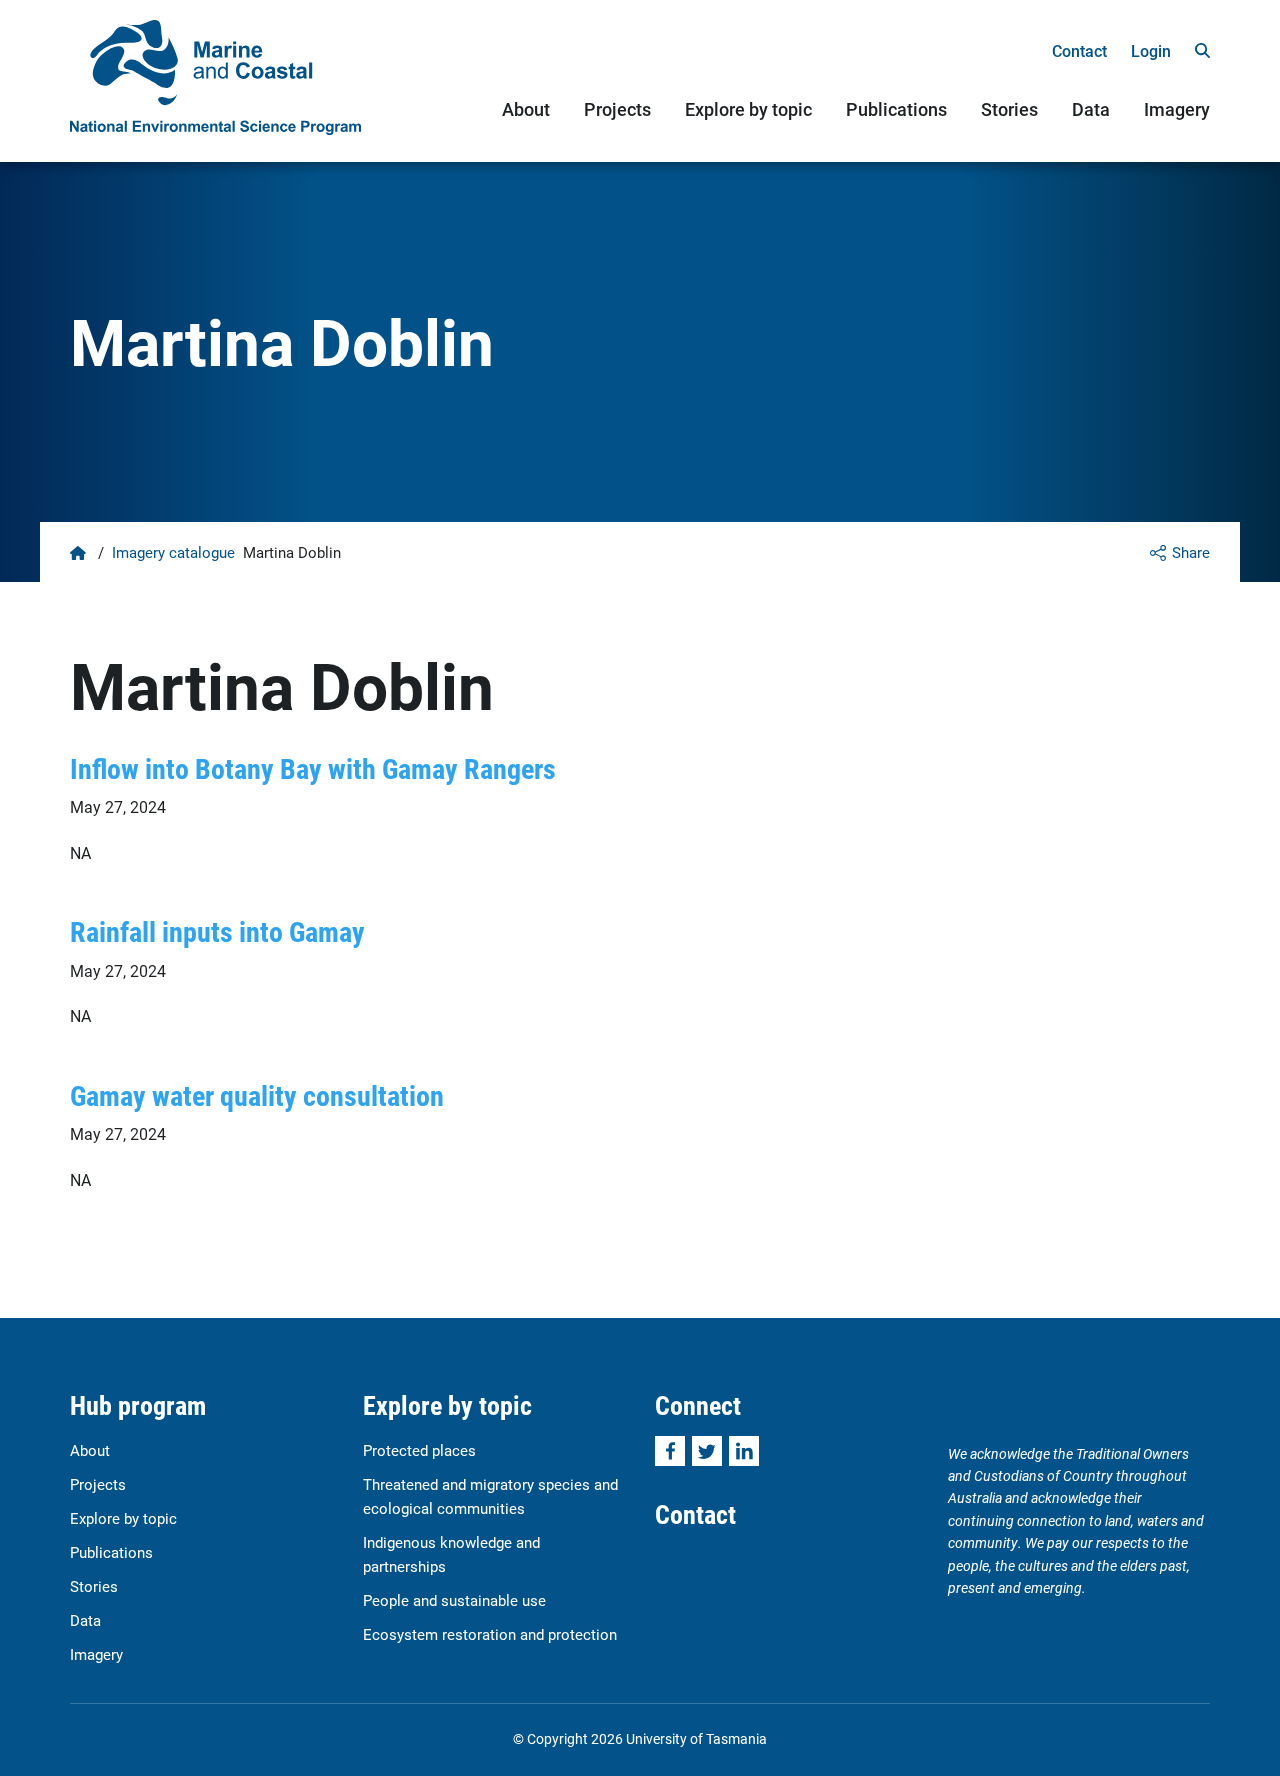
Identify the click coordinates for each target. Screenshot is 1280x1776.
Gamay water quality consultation (257, 1095)
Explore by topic (748, 109)
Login (1151, 50)
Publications (896, 109)
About (526, 109)
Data (1091, 109)
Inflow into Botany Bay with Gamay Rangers (313, 768)
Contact (1079, 50)
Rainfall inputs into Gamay (217, 931)
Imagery (1177, 109)
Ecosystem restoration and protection (490, 1634)
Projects (617, 109)
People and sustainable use (454, 1600)
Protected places (419, 1450)
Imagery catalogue (173, 552)
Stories (1009, 109)
